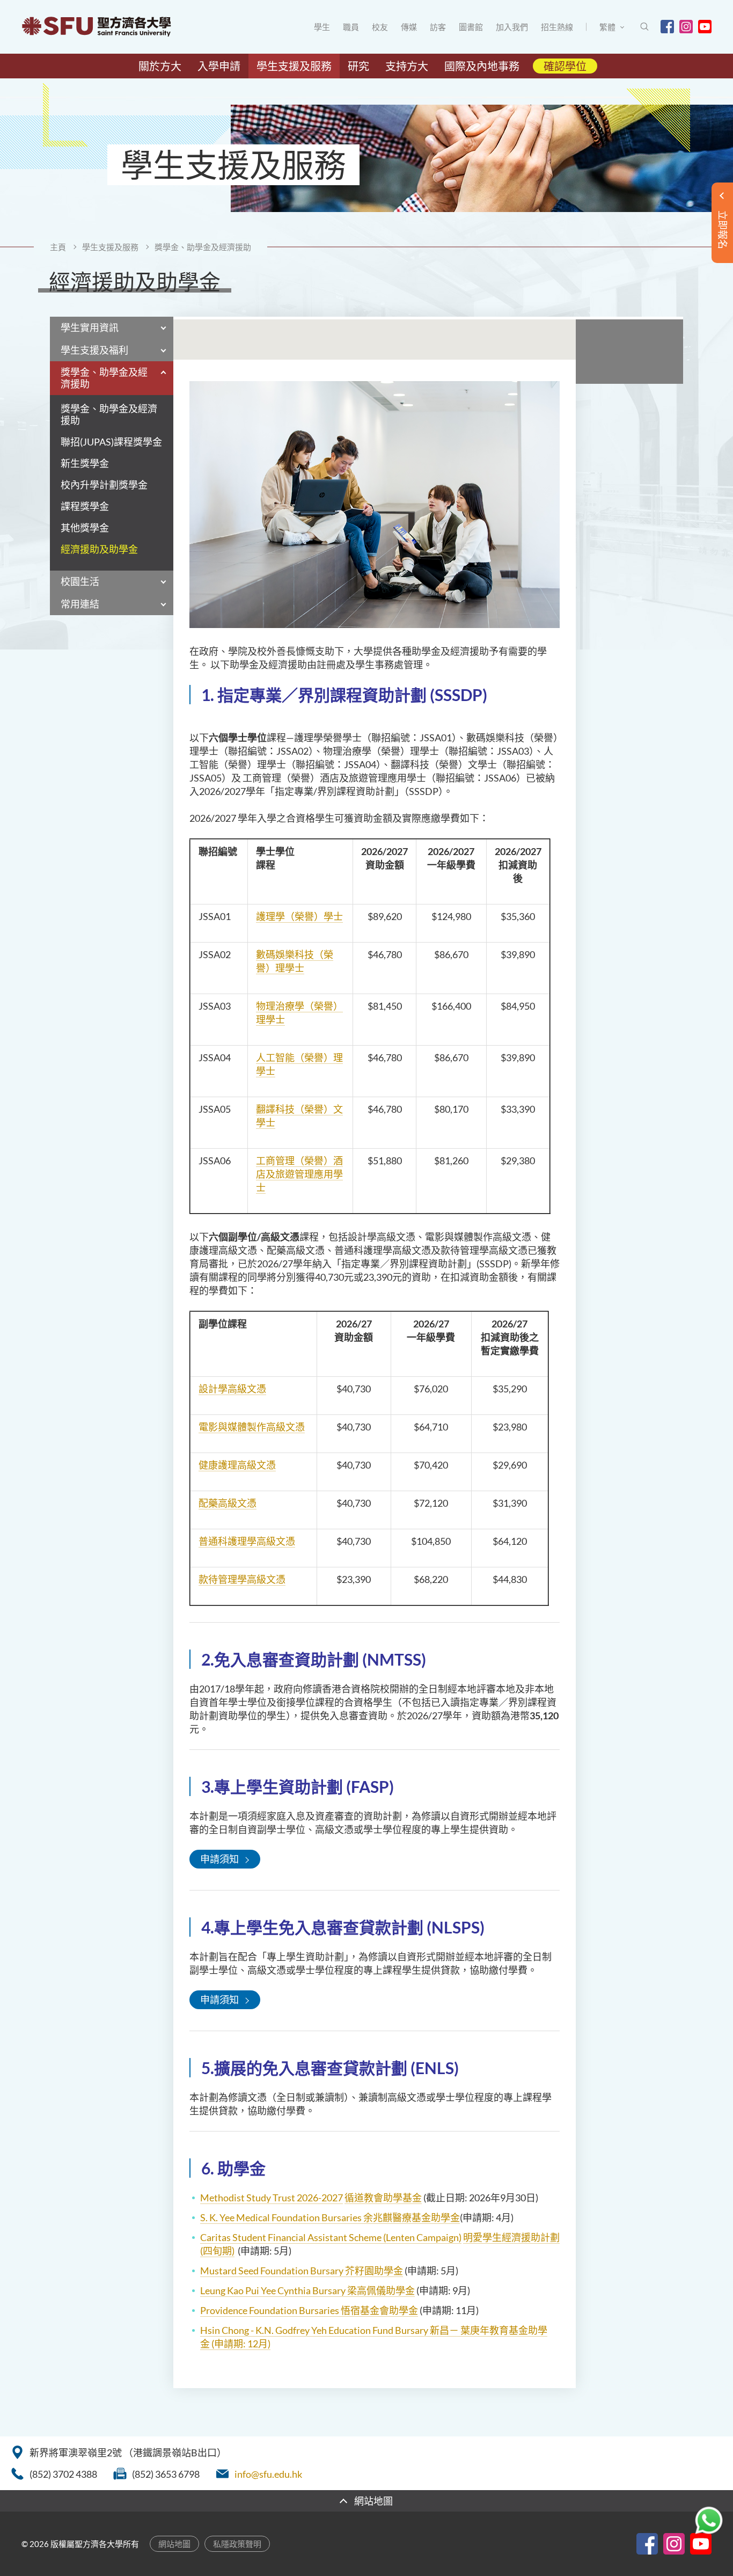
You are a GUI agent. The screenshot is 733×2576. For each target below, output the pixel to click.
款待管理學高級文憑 (242, 1579)
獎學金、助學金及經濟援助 (203, 247)
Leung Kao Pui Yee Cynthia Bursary (274, 2290)
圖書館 (471, 27)
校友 (380, 27)
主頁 (58, 247)
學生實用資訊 (90, 327)
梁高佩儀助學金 (381, 2290)
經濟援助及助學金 (99, 549)
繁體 (607, 27)
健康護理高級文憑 (237, 1465)
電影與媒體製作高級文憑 (252, 1427)
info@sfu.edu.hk (268, 2474)
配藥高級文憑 (228, 1503)
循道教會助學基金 (383, 2198)
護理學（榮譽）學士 (299, 916)
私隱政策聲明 (237, 2544)
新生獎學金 (85, 464)
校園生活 (80, 581)
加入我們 (512, 27)
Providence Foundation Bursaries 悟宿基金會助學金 (309, 2310)
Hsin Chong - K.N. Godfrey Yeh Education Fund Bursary (315, 2330)
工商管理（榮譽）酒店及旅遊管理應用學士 (299, 1174)
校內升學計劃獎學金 (104, 485)
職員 (351, 27)
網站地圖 (174, 2544)
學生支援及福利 (94, 350)
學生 (322, 27)
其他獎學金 (85, 528)
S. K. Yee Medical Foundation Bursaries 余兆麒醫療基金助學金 (330, 2217)
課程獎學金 (85, 506)
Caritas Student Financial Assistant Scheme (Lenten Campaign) (331, 2237)
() (241, 2344)
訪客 (438, 27)
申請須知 (219, 1859)
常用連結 (80, 604)
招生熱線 (557, 27)
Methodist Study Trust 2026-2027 (272, 2198)
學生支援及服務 (110, 247)
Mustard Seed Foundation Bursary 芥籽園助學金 (302, 2271)
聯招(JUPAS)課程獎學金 (111, 442)
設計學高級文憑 (232, 1389)
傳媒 (409, 27)
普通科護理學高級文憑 (247, 1541)
